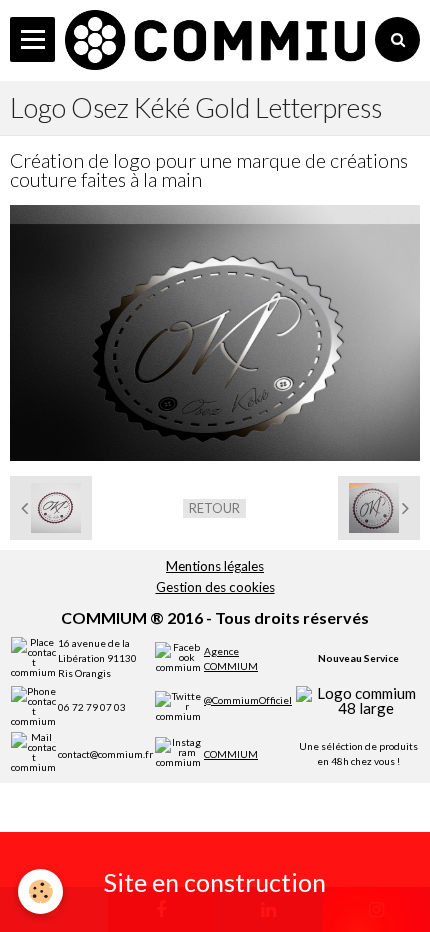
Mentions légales (215, 566)
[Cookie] (40, 891)
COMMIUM (231, 754)
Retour (214, 508)
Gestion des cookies (215, 587)
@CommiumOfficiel (248, 700)
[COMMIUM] (215, 40)
